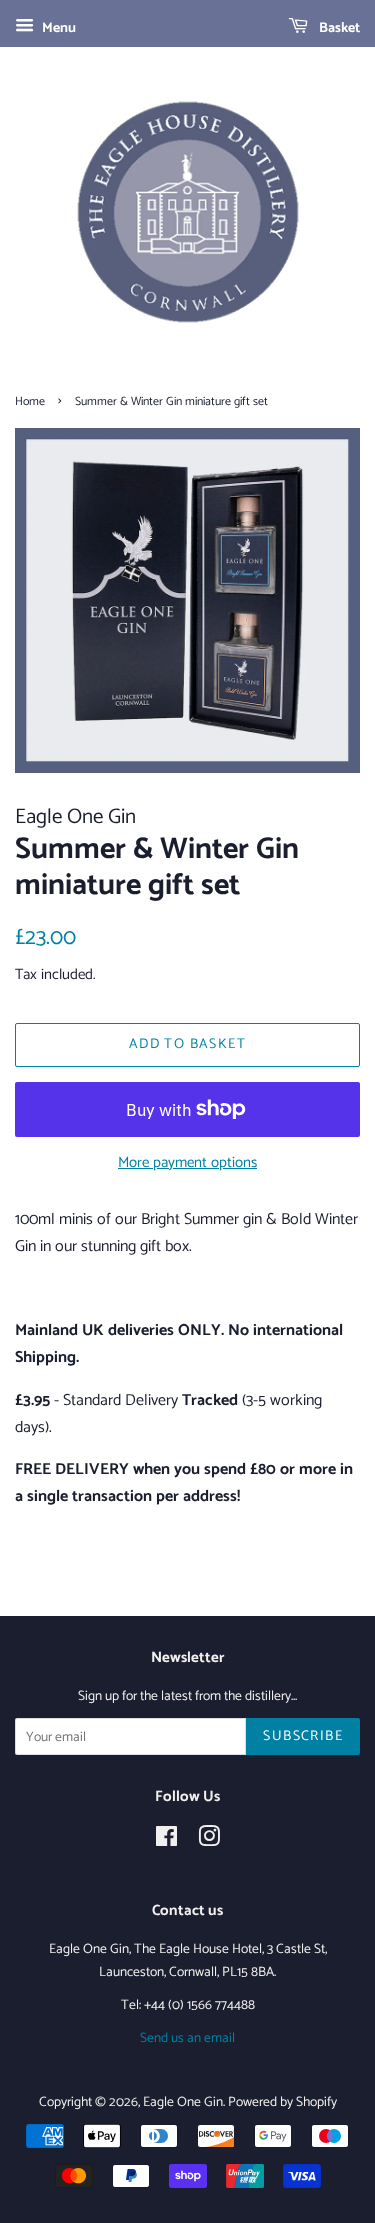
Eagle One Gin (183, 2102)
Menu (57, 28)
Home (30, 401)
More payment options (187, 1162)
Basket (338, 28)
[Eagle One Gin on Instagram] (209, 1841)
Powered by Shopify (282, 2102)
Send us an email (187, 2038)
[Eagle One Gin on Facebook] (166, 1841)
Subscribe (303, 1736)
